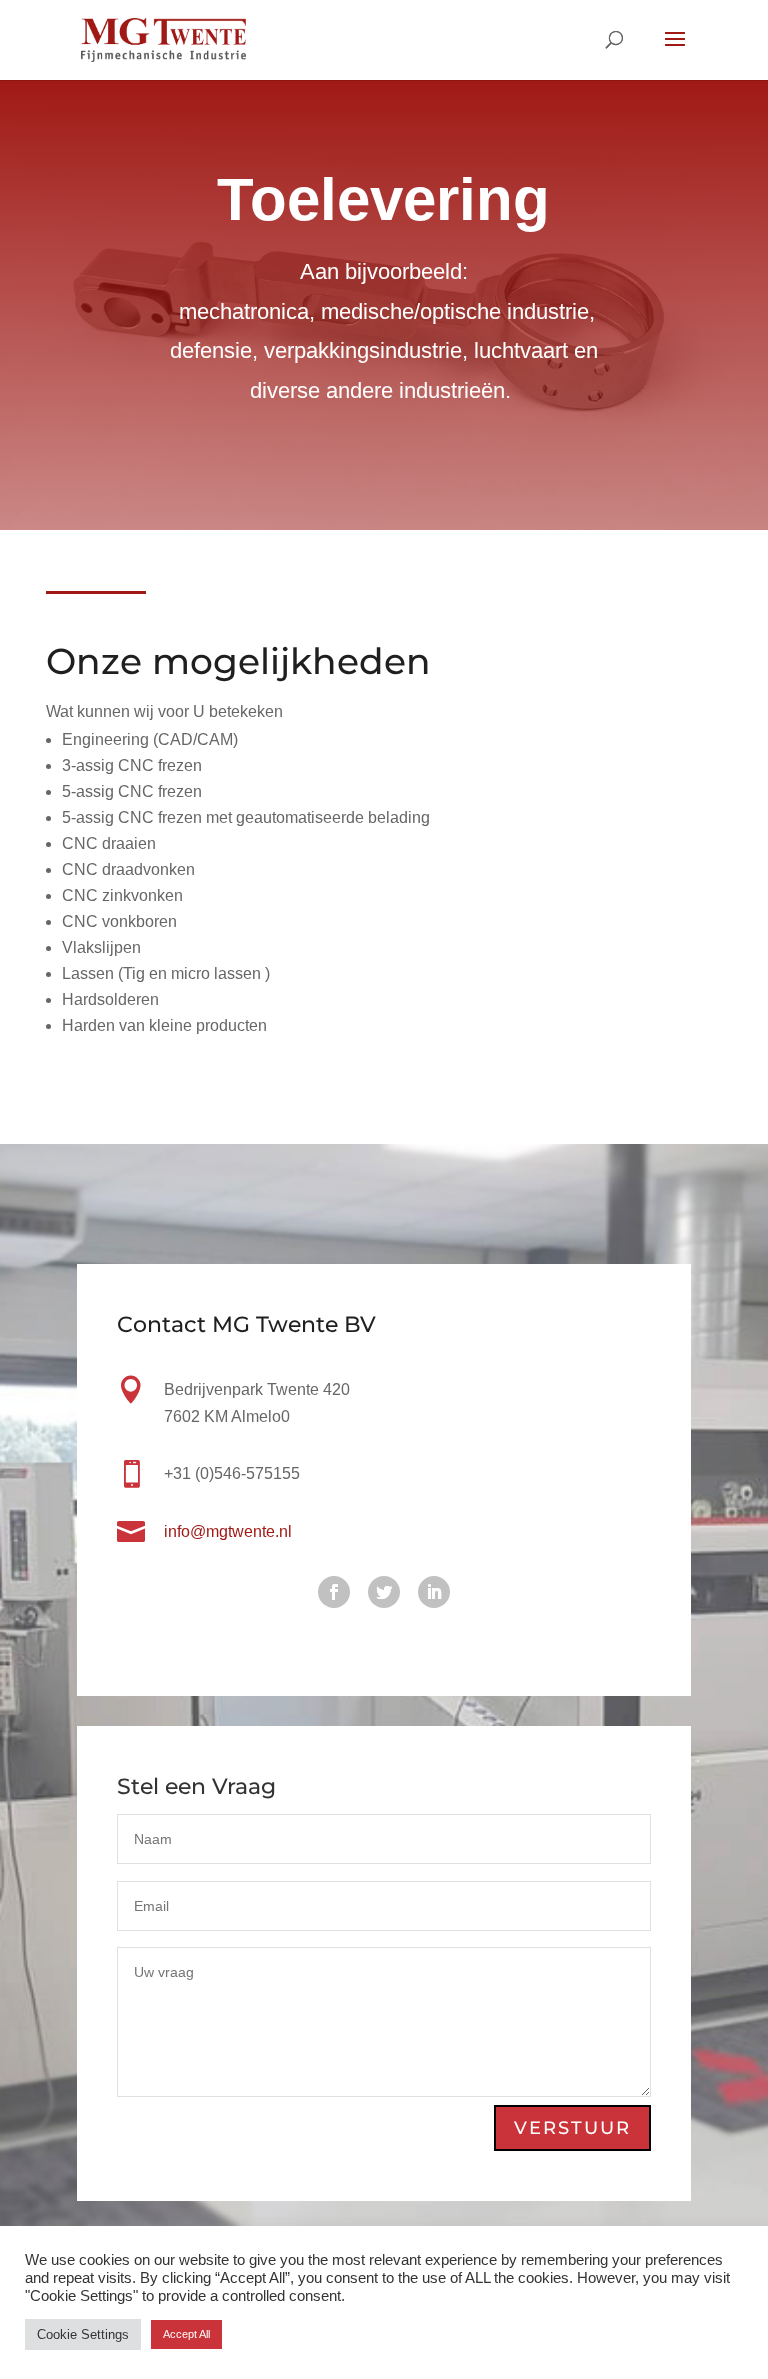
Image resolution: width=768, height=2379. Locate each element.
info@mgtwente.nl (228, 1531)
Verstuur (572, 2128)
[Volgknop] (334, 1592)
